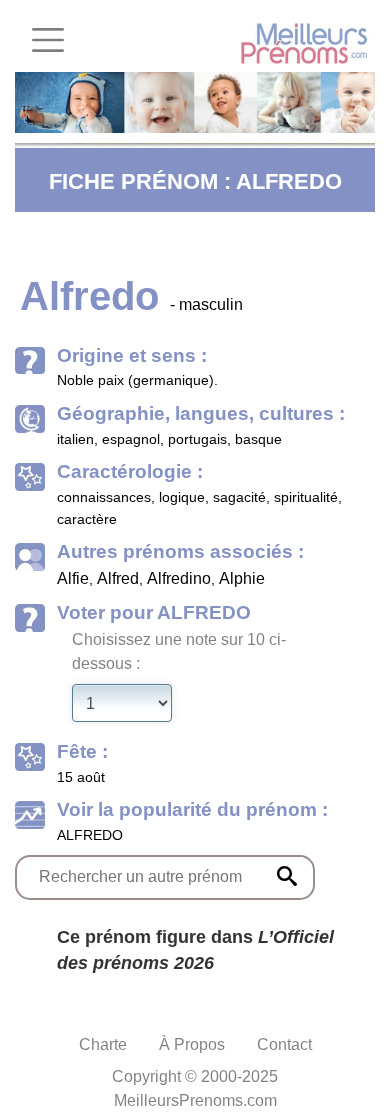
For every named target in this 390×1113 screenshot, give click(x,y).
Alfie (73, 578)
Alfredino (179, 578)
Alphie (242, 578)
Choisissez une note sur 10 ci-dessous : (179, 651)
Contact (284, 1044)
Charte (103, 1044)
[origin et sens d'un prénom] (287, 876)
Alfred (118, 578)
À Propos (192, 1044)
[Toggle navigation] (48, 40)
